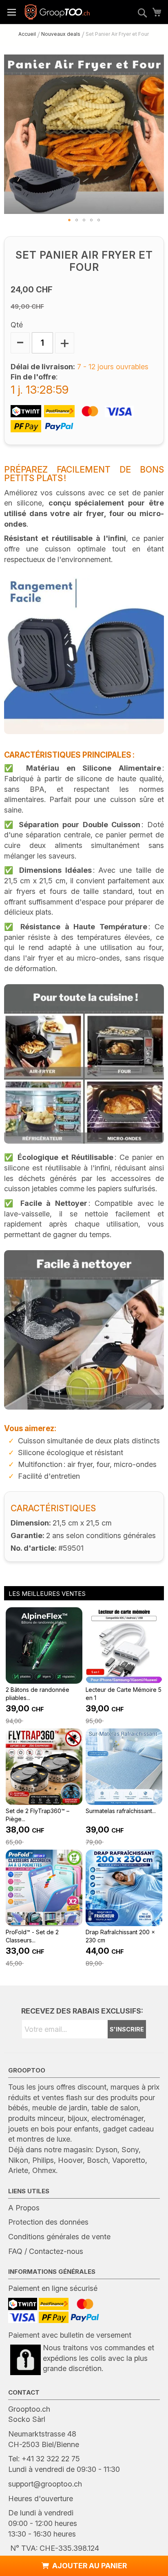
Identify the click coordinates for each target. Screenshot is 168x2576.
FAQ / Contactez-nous (46, 2251)
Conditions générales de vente (59, 2237)
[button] (69, 220)
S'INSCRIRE (127, 2029)
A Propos (24, 2208)
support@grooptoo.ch (45, 2484)
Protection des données (48, 2222)
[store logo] (57, 12)
